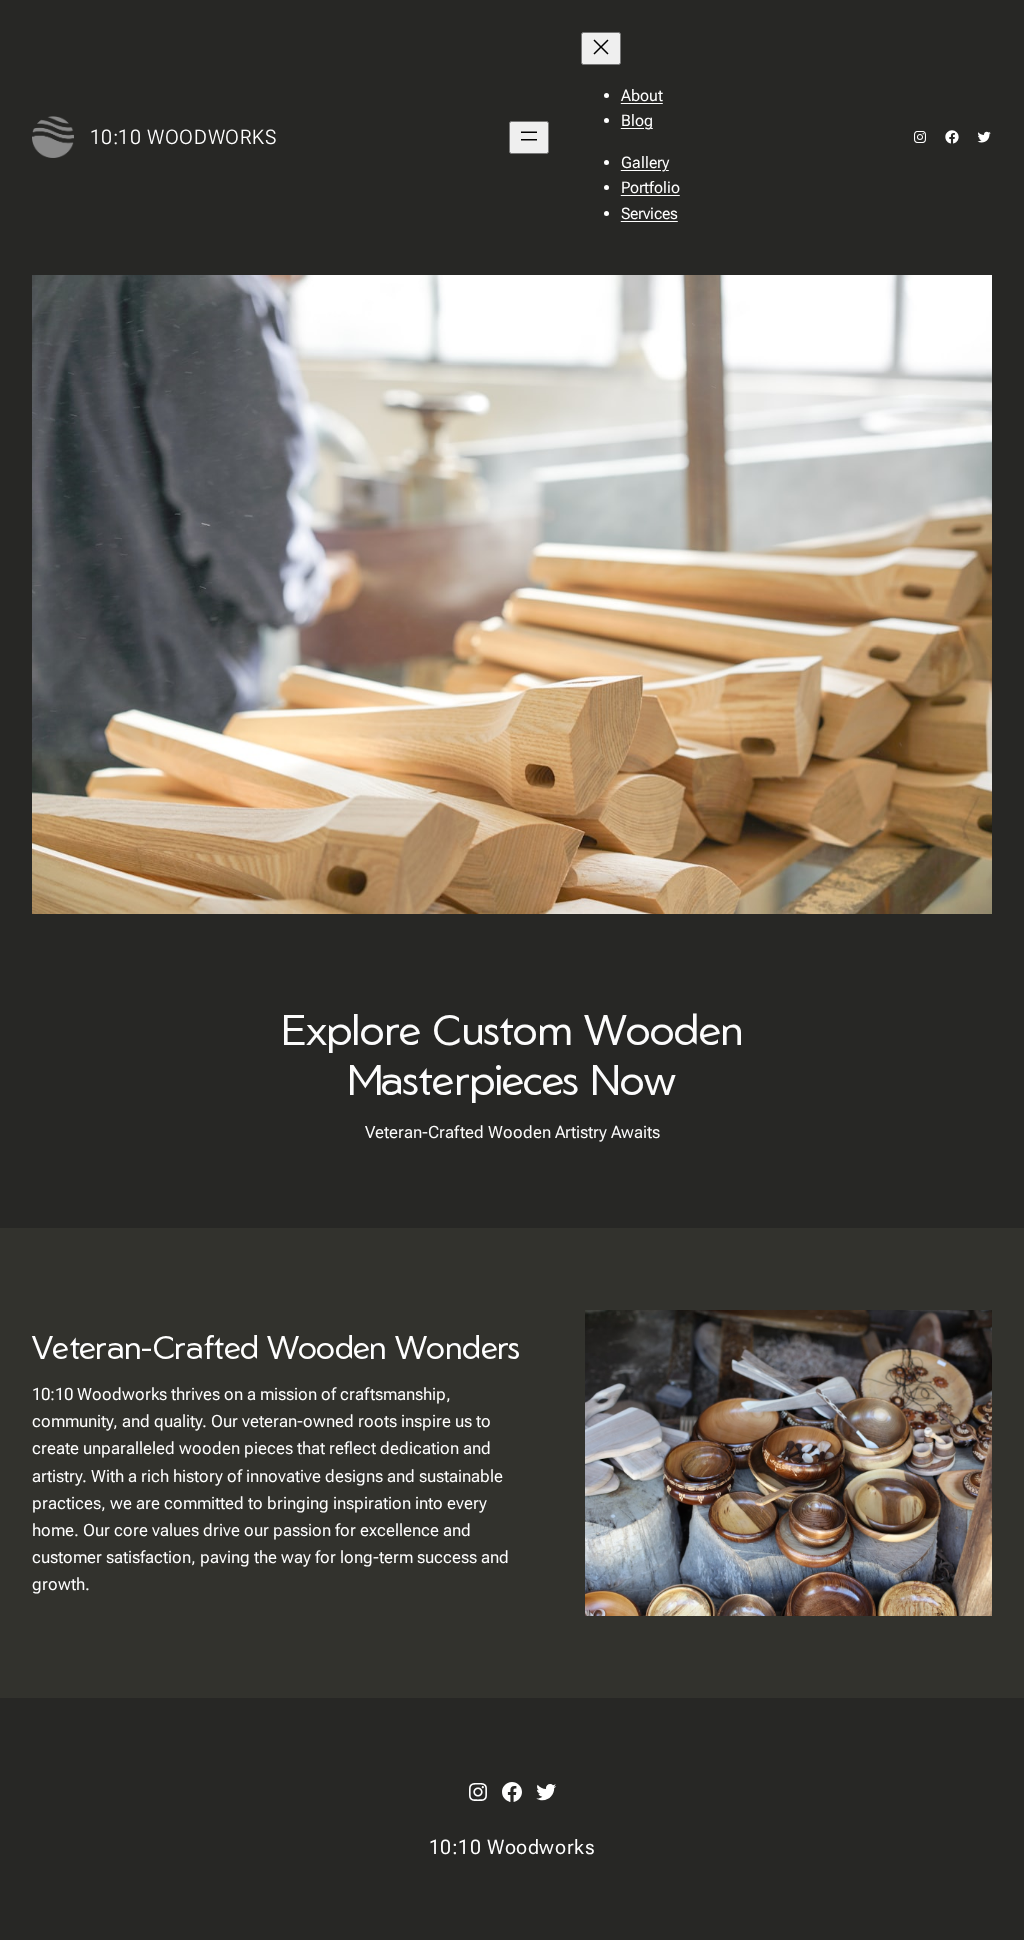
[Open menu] (529, 137)
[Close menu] (601, 48)
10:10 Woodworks (183, 137)
